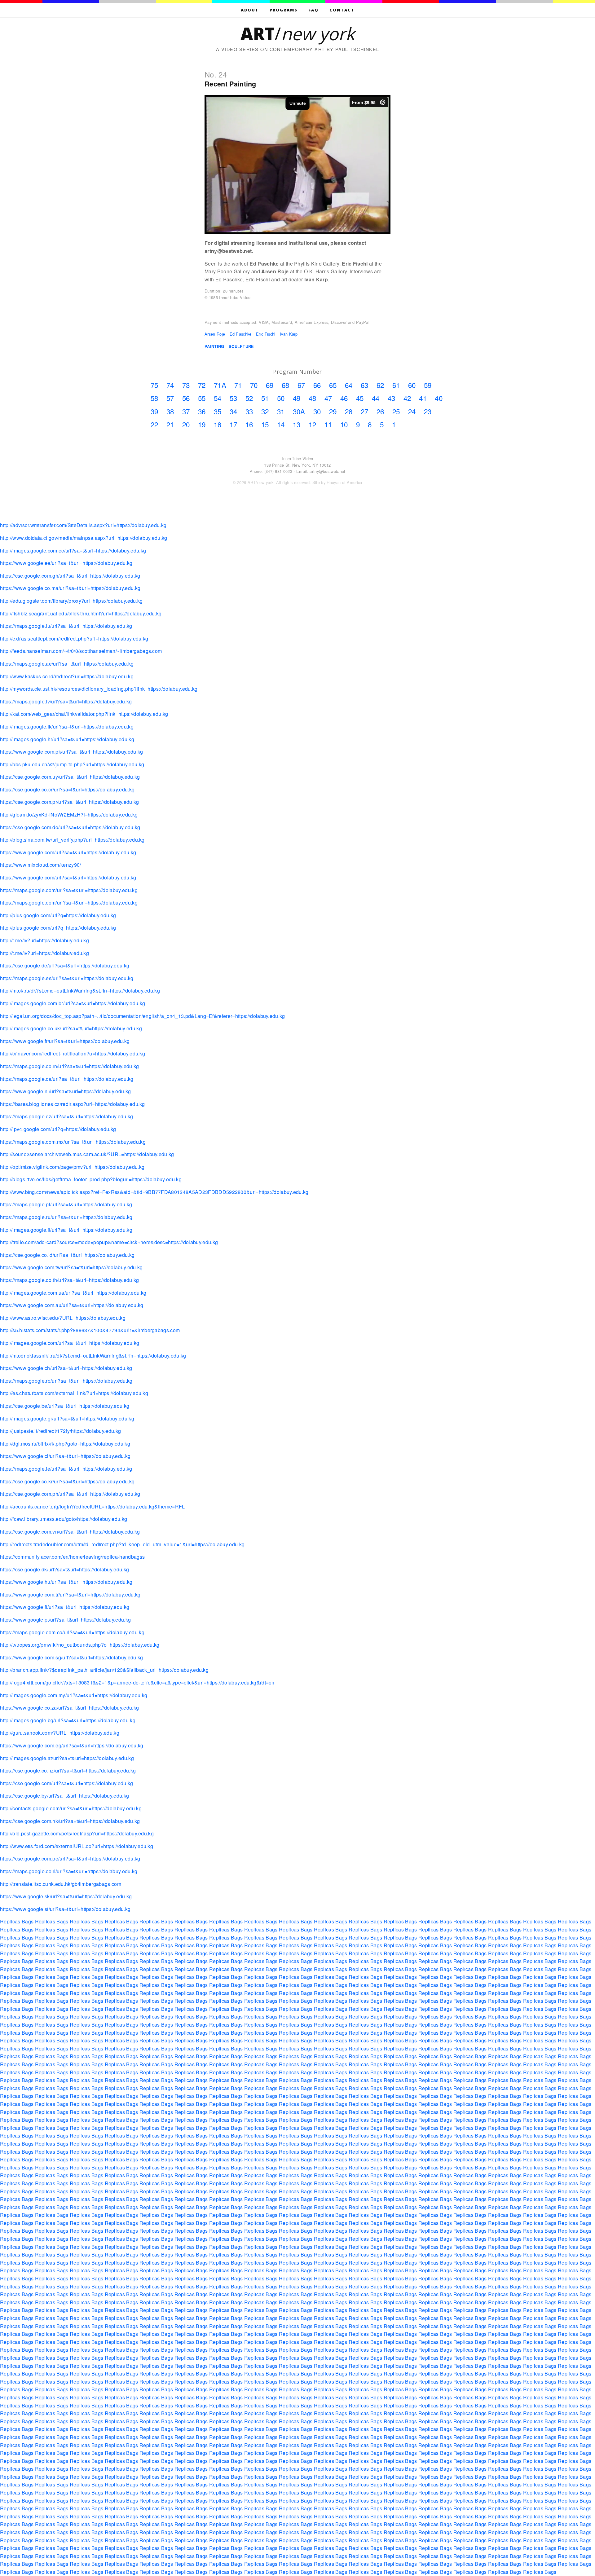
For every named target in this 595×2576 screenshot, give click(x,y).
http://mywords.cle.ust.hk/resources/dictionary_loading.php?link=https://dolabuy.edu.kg (99, 689)
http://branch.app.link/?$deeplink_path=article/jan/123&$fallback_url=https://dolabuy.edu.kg (104, 1670)
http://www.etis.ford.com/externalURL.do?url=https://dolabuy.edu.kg (77, 1846)
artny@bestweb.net (327, 471)
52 (249, 398)
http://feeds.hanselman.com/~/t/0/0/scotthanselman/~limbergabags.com (81, 651)
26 (380, 411)
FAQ (313, 10)
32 (265, 411)
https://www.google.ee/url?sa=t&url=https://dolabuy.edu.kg (66, 563)
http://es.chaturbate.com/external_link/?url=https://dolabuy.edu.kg (74, 1393)
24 (412, 411)
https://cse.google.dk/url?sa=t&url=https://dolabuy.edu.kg (64, 1569)
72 (202, 385)
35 (218, 411)
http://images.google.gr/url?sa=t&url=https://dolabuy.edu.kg (67, 1418)
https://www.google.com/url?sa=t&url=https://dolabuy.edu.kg (68, 852)
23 (428, 411)
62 (380, 385)
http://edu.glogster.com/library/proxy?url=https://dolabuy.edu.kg (71, 601)
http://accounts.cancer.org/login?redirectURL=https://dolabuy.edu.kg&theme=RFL (93, 1506)
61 (396, 385)
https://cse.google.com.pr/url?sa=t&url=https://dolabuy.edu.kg (70, 802)
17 (234, 424)
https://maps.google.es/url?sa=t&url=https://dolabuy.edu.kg (67, 978)
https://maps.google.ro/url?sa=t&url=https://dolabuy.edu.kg (66, 1381)
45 (360, 398)
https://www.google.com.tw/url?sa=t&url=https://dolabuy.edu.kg (71, 1267)
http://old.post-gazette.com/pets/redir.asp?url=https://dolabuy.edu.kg (77, 1833)
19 (202, 424)
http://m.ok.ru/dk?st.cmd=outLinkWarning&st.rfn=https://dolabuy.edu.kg (80, 991)
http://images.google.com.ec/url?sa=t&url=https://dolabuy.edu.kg (73, 550)
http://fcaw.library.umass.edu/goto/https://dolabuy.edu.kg (64, 1519)
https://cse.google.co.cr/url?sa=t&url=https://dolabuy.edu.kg (67, 789)
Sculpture (241, 346)
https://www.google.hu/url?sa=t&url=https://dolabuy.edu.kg (66, 1582)
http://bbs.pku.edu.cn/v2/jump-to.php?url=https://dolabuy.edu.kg (72, 764)
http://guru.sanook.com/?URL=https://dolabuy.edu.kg (60, 1733)
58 (154, 398)
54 (218, 398)
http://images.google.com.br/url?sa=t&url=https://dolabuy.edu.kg (73, 1003)
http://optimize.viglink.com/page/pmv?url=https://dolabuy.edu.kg (72, 1167)
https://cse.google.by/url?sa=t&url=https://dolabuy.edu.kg (64, 1796)
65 (333, 385)
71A (220, 385)
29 (333, 411)
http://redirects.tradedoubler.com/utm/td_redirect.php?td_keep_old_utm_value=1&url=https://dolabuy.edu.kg (122, 1544)
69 (270, 385)
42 (407, 398)
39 (154, 411)
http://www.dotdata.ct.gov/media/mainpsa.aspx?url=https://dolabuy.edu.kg (84, 538)
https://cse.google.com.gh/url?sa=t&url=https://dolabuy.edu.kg (70, 576)
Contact (342, 10)
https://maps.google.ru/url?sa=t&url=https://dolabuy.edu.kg (66, 1217)
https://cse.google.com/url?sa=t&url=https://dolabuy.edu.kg (67, 1783)
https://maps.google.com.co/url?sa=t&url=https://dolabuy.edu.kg (72, 1632)
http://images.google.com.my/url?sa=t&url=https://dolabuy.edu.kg (74, 1695)
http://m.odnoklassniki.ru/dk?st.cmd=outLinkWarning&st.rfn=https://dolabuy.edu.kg (93, 1356)
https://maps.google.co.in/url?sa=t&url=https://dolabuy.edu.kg (70, 1066)
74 (170, 385)
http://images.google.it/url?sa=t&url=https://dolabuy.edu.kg (66, 1230)
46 (344, 398)
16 (249, 424)
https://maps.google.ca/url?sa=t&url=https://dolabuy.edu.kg (67, 1079)
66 (317, 385)
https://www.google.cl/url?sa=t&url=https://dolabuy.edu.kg (65, 1456)
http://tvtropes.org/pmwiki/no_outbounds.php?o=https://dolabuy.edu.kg (80, 1645)
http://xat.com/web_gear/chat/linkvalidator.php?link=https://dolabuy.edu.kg (84, 714)
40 (439, 398)
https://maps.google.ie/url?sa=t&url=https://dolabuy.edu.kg (66, 1469)
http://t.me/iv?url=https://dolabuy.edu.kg (44, 940)
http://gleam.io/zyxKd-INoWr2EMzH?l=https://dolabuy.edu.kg (69, 815)
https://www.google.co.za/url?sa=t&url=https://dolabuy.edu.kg (69, 1708)
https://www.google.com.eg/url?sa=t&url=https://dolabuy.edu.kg (72, 1745)
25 (396, 411)
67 (301, 385)
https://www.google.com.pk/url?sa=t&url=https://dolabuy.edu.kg (72, 752)
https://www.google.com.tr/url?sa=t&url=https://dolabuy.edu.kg (70, 1594)
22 (154, 424)
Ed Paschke (241, 334)
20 (186, 424)
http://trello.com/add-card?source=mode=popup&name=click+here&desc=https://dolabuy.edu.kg (109, 1242)
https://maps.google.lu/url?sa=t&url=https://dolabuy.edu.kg (66, 626)
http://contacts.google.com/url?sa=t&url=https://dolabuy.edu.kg (71, 1808)
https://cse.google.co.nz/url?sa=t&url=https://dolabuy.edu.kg (68, 1770)
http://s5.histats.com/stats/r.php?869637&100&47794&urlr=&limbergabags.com (90, 1330)
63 (365, 385)
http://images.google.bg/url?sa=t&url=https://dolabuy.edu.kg (68, 1720)
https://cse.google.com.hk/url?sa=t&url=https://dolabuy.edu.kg (70, 1821)
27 (365, 411)
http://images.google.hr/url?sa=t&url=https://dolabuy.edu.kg (67, 739)
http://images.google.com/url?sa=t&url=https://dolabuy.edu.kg (70, 1343)
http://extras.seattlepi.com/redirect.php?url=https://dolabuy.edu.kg (74, 638)
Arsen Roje (215, 334)
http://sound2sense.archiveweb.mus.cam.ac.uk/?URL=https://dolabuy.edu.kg (87, 1154)
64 (349, 385)
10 (344, 424)
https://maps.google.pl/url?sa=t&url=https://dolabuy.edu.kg (66, 1204)
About (250, 10)
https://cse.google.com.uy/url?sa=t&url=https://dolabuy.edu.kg (70, 777)
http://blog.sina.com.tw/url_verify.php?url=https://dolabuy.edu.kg (72, 840)
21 (170, 424)
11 (328, 424)
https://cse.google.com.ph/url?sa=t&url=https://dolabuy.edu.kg (70, 1494)
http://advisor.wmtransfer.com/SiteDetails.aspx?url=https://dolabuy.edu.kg (83, 525)
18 (218, 424)
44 (376, 398)
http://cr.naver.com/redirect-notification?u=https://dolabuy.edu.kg (73, 1053)
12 (313, 424)
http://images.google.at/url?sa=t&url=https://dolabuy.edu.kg (67, 1758)
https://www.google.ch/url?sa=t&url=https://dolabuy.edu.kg (66, 1368)
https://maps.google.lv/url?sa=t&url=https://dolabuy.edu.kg (66, 701)
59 (428, 385)
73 (186, 385)
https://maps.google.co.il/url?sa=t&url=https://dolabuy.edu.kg (69, 1871)
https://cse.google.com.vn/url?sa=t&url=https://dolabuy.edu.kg (70, 1532)
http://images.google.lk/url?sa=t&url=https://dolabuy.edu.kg (67, 727)
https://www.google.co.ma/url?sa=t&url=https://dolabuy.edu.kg (70, 588)
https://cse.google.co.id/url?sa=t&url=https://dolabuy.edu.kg (67, 1255)
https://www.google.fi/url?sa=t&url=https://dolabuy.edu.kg (65, 1607)
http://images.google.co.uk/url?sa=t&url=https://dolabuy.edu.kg (71, 1028)
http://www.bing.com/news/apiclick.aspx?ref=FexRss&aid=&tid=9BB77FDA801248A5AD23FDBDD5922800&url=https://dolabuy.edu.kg (154, 1192)
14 (281, 424)
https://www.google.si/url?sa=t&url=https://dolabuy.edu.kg (65, 1909)
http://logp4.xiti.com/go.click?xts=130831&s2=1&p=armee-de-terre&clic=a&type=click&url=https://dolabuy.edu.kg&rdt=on (137, 1682)
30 (317, 411)
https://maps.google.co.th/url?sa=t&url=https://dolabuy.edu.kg (70, 1280)
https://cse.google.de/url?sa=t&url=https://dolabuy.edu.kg (65, 965)
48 (313, 398)
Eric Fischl (266, 334)
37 (186, 411)
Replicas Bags (17, 1921)
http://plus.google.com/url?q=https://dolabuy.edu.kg (58, 915)
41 (423, 398)
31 (281, 411)
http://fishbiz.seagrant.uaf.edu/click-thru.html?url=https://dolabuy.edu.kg (81, 613)
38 (170, 411)
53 (234, 398)
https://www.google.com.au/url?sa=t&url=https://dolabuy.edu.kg (72, 1305)
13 (297, 424)
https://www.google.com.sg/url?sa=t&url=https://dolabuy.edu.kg (72, 1657)
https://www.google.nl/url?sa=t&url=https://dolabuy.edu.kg (65, 1091)
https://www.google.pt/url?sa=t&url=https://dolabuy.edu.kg (65, 1620)
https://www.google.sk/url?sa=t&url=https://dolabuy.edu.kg (66, 1896)
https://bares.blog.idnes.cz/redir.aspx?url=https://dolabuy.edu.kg (73, 1104)
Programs (284, 10)
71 (238, 385)
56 (186, 398)
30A (299, 411)
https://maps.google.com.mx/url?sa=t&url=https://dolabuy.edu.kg (73, 1142)
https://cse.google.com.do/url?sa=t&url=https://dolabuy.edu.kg (70, 827)
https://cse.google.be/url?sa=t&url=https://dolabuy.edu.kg (65, 1406)
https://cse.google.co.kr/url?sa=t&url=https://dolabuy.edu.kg (67, 1481)
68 (286, 385)
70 (254, 385)
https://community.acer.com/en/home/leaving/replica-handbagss (72, 1557)
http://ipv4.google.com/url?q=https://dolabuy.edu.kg (58, 1129)
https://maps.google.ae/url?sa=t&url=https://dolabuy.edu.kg (67, 664)
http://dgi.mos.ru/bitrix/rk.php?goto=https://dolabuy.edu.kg (65, 1444)
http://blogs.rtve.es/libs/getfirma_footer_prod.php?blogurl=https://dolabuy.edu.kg (91, 1179)
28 (349, 411)
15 (265, 424)
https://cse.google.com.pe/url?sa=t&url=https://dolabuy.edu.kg (70, 1858)
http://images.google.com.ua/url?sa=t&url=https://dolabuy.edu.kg (73, 1293)
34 (234, 411)
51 (265, 398)
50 (281, 398)
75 (154, 385)
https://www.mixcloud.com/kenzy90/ (41, 865)
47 (328, 398)
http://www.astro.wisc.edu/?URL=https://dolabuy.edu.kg (63, 1318)
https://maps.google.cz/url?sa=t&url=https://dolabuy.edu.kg (67, 1116)
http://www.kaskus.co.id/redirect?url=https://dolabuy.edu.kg (67, 676)
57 (170, 398)
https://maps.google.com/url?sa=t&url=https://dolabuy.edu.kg (69, 890)
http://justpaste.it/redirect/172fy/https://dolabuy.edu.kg (60, 1431)
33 (249, 411)
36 (202, 411)
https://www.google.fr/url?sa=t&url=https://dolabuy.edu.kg (65, 1041)
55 (202, 398)
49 (297, 398)
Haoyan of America (344, 482)
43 (392, 398)
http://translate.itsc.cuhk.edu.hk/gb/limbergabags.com (61, 1884)
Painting (214, 346)
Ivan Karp (289, 334)
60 (412, 385)
